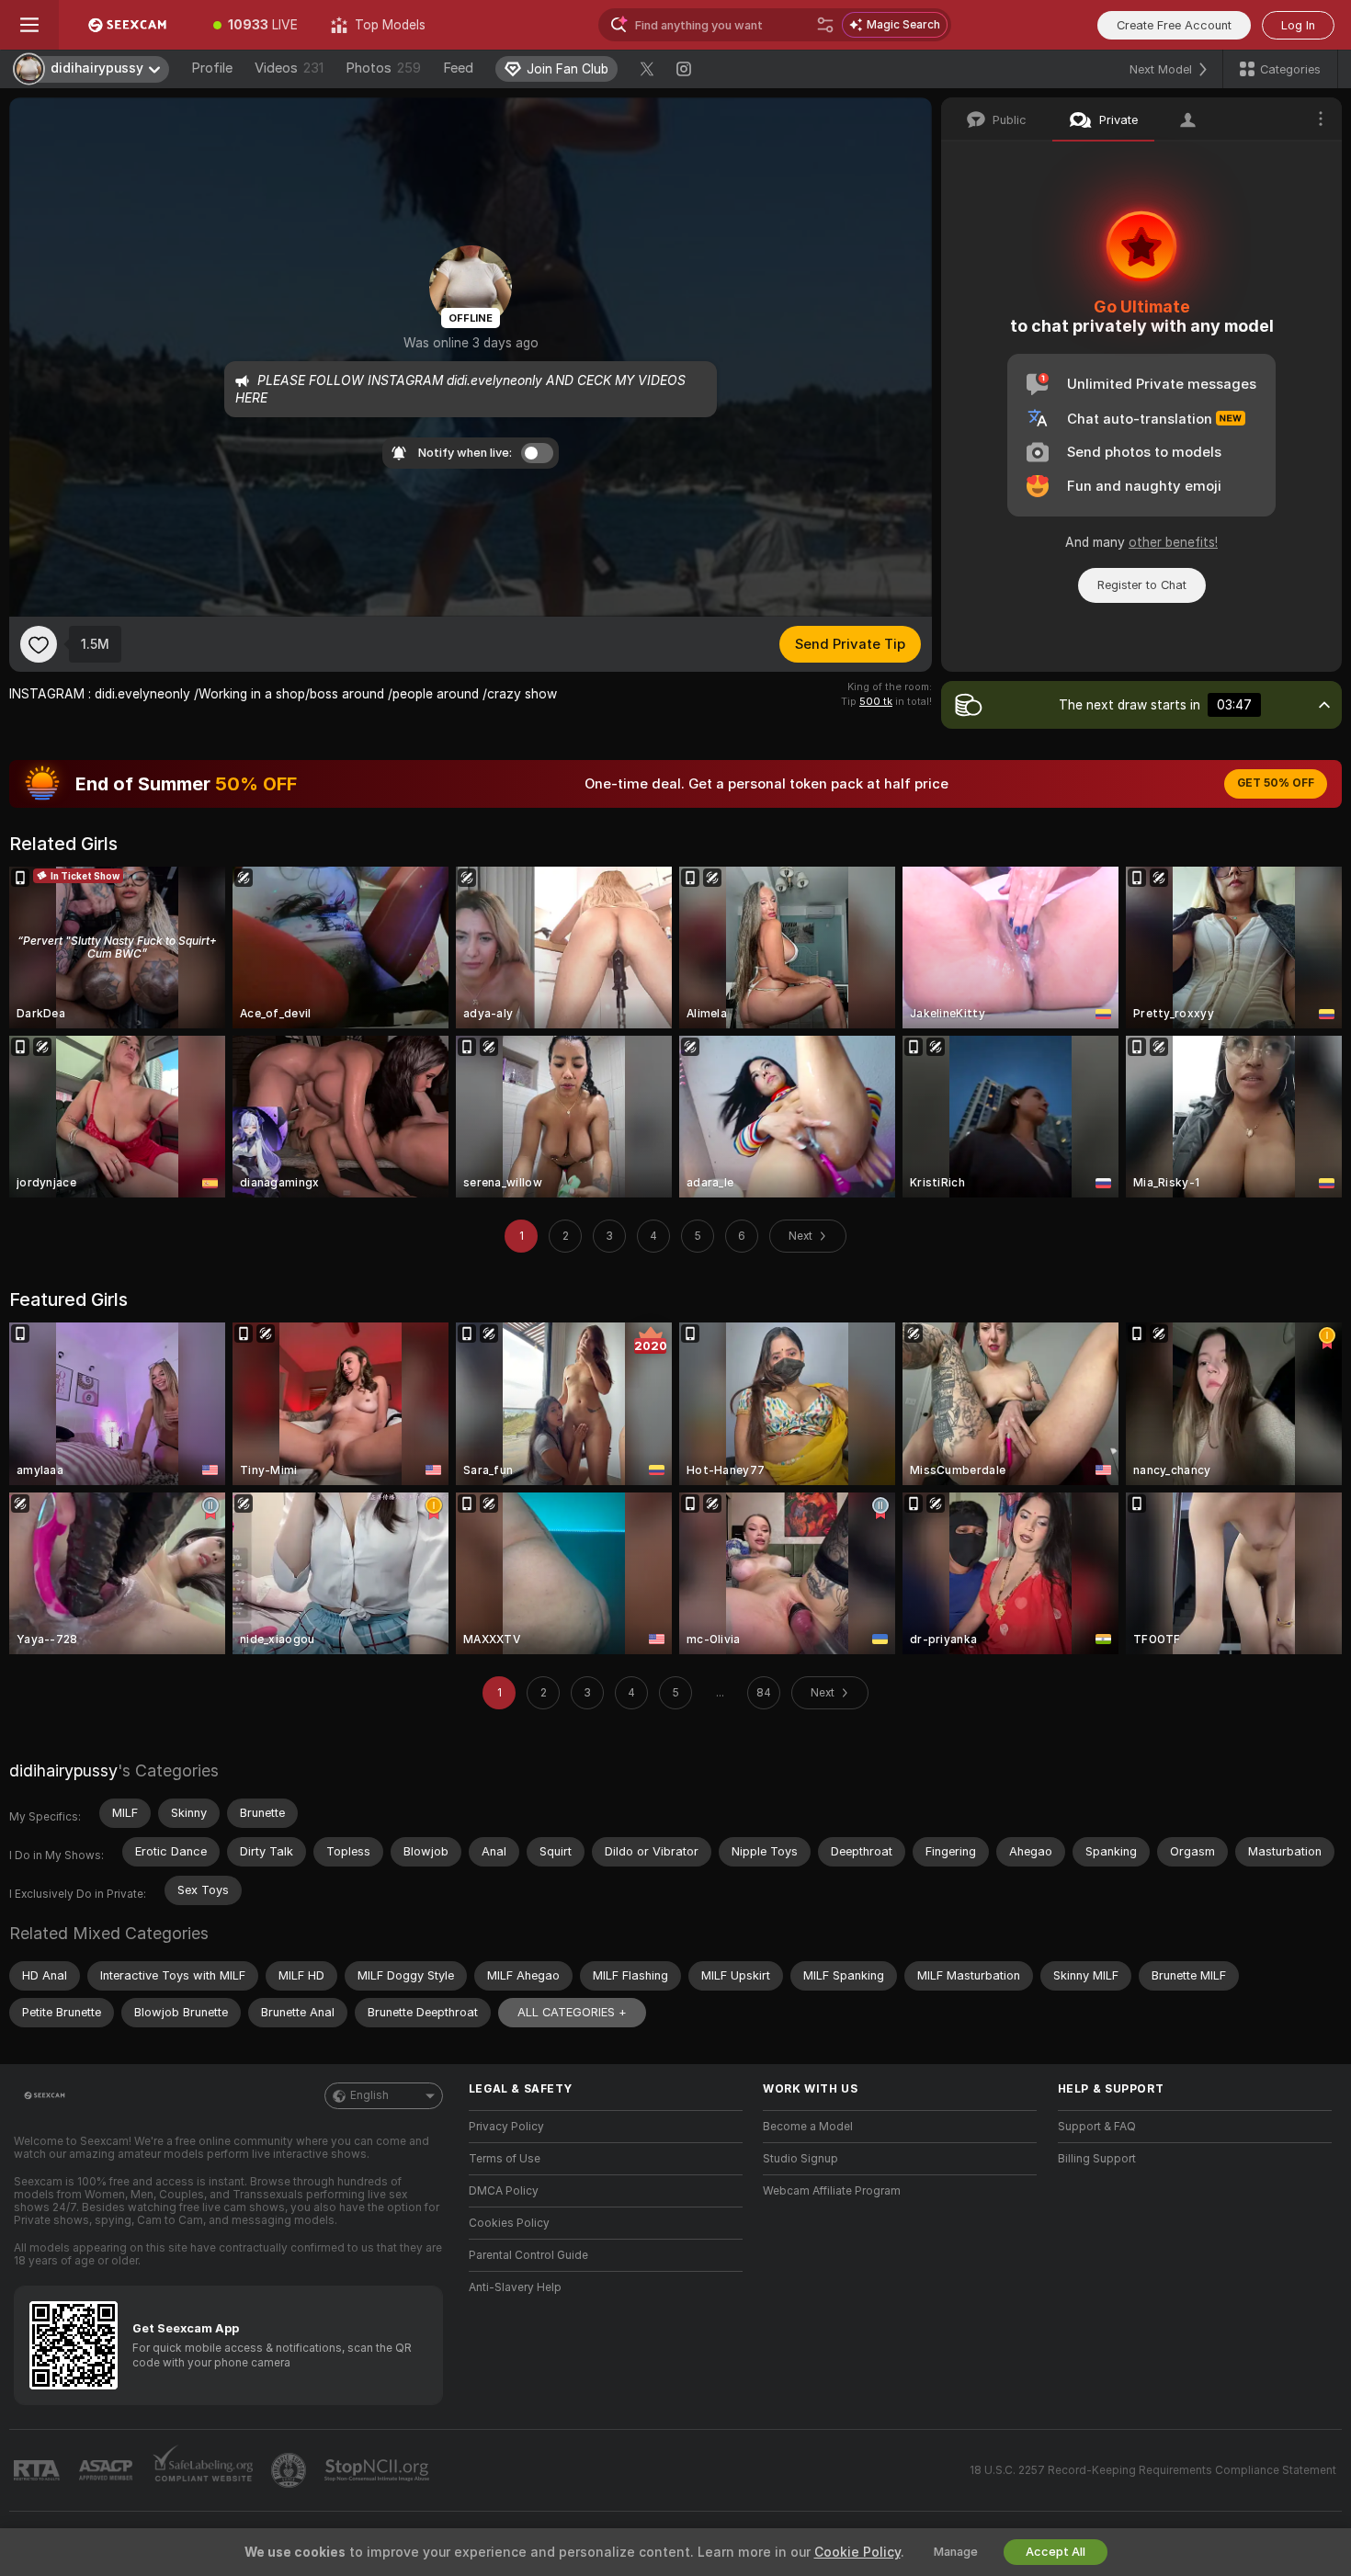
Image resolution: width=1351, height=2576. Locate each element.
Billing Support (1097, 2159)
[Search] (825, 25)
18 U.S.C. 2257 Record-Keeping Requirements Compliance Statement (1153, 2470)
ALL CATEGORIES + (572, 2012)
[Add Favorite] (39, 644)
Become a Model (808, 2127)
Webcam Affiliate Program (832, 2191)
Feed (458, 68)
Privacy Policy (506, 2127)
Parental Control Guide (528, 2255)
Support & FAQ (1097, 2127)
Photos (383, 68)
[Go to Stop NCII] (379, 2470)
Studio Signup (800, 2159)
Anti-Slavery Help (515, 2287)
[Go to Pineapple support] (290, 2470)
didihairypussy (63, 1770)
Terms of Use (505, 2159)
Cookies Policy (509, 2223)
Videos (289, 68)
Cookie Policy (857, 2552)
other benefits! (1173, 542)
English (369, 2095)
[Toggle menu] (29, 25)
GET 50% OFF (1276, 783)
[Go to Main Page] (128, 25)
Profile (212, 68)
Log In (1298, 25)
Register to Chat (1142, 585)
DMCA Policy (504, 2191)
